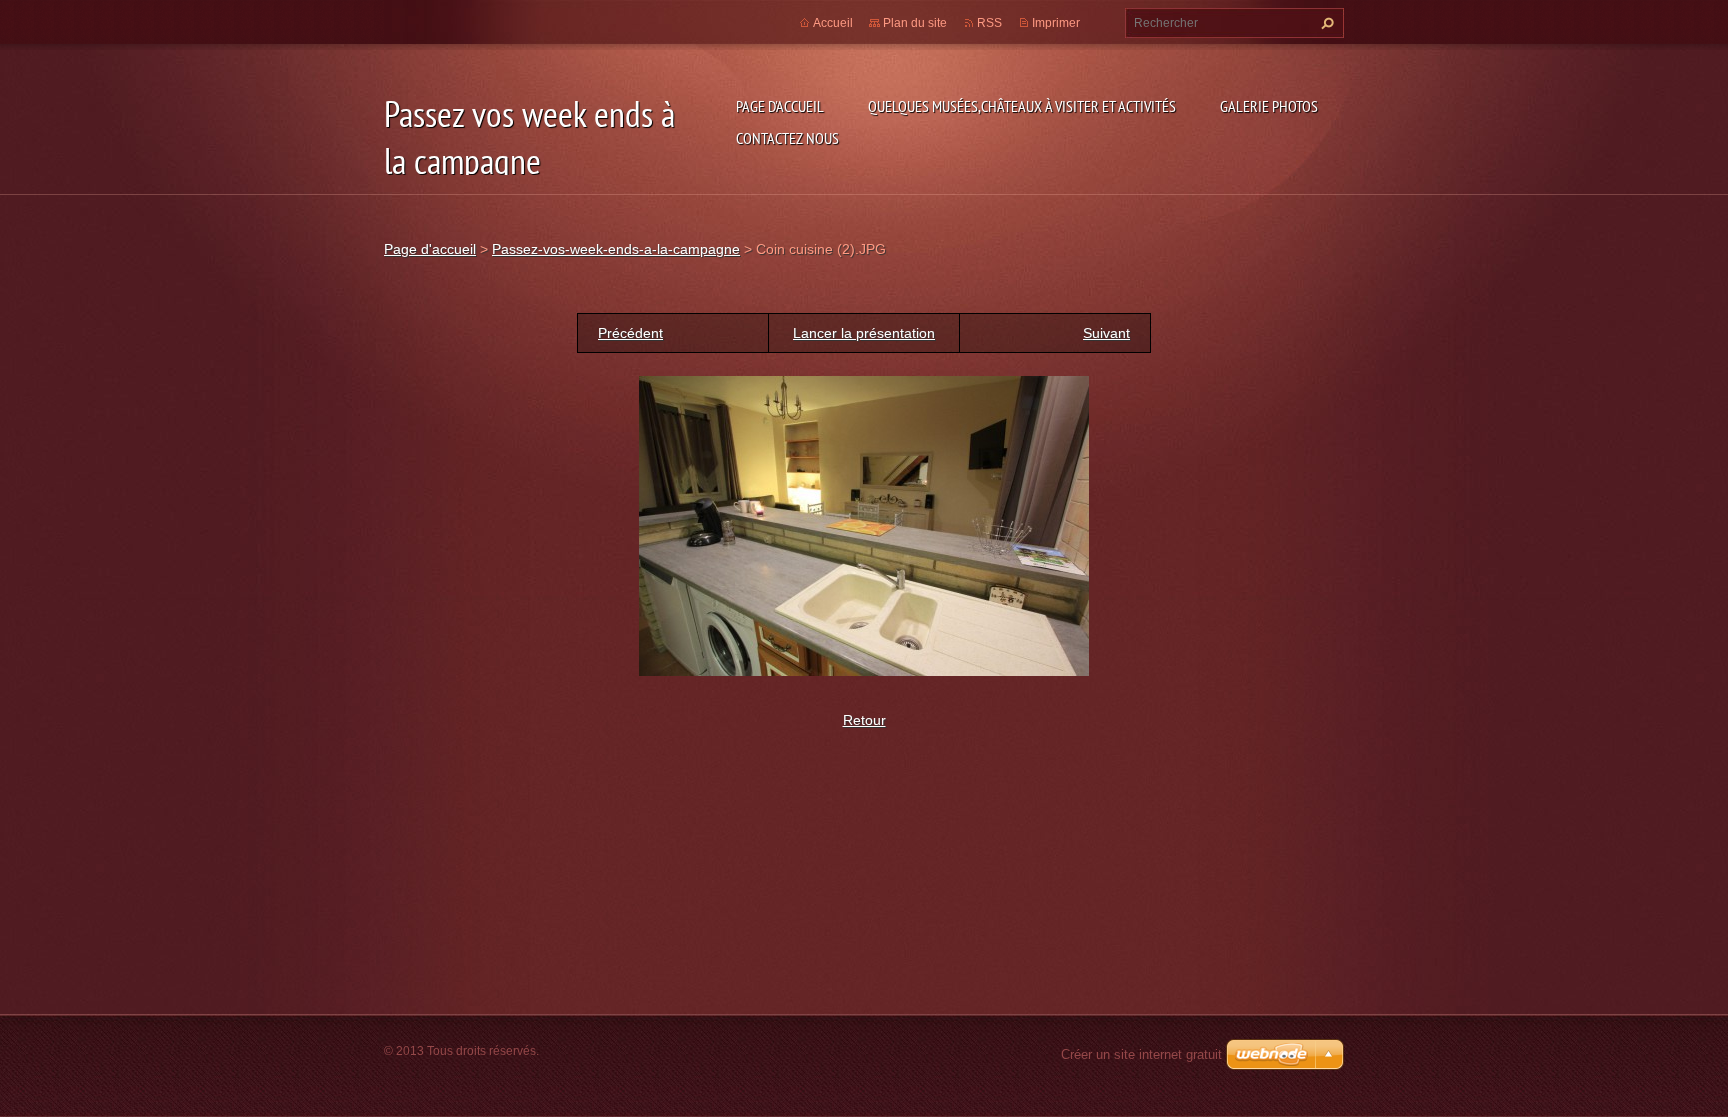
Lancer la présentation (864, 333)
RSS (989, 23)
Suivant (1106, 333)
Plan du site (915, 23)
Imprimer (1056, 23)
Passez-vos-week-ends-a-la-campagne (616, 249)
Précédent (630, 333)
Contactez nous (787, 138)
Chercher (1325, 23)
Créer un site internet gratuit (1141, 1054)
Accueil (833, 23)
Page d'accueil (780, 106)
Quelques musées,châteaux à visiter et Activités (1022, 106)
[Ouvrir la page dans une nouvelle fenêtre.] (864, 525)
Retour (864, 720)
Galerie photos (1269, 106)
